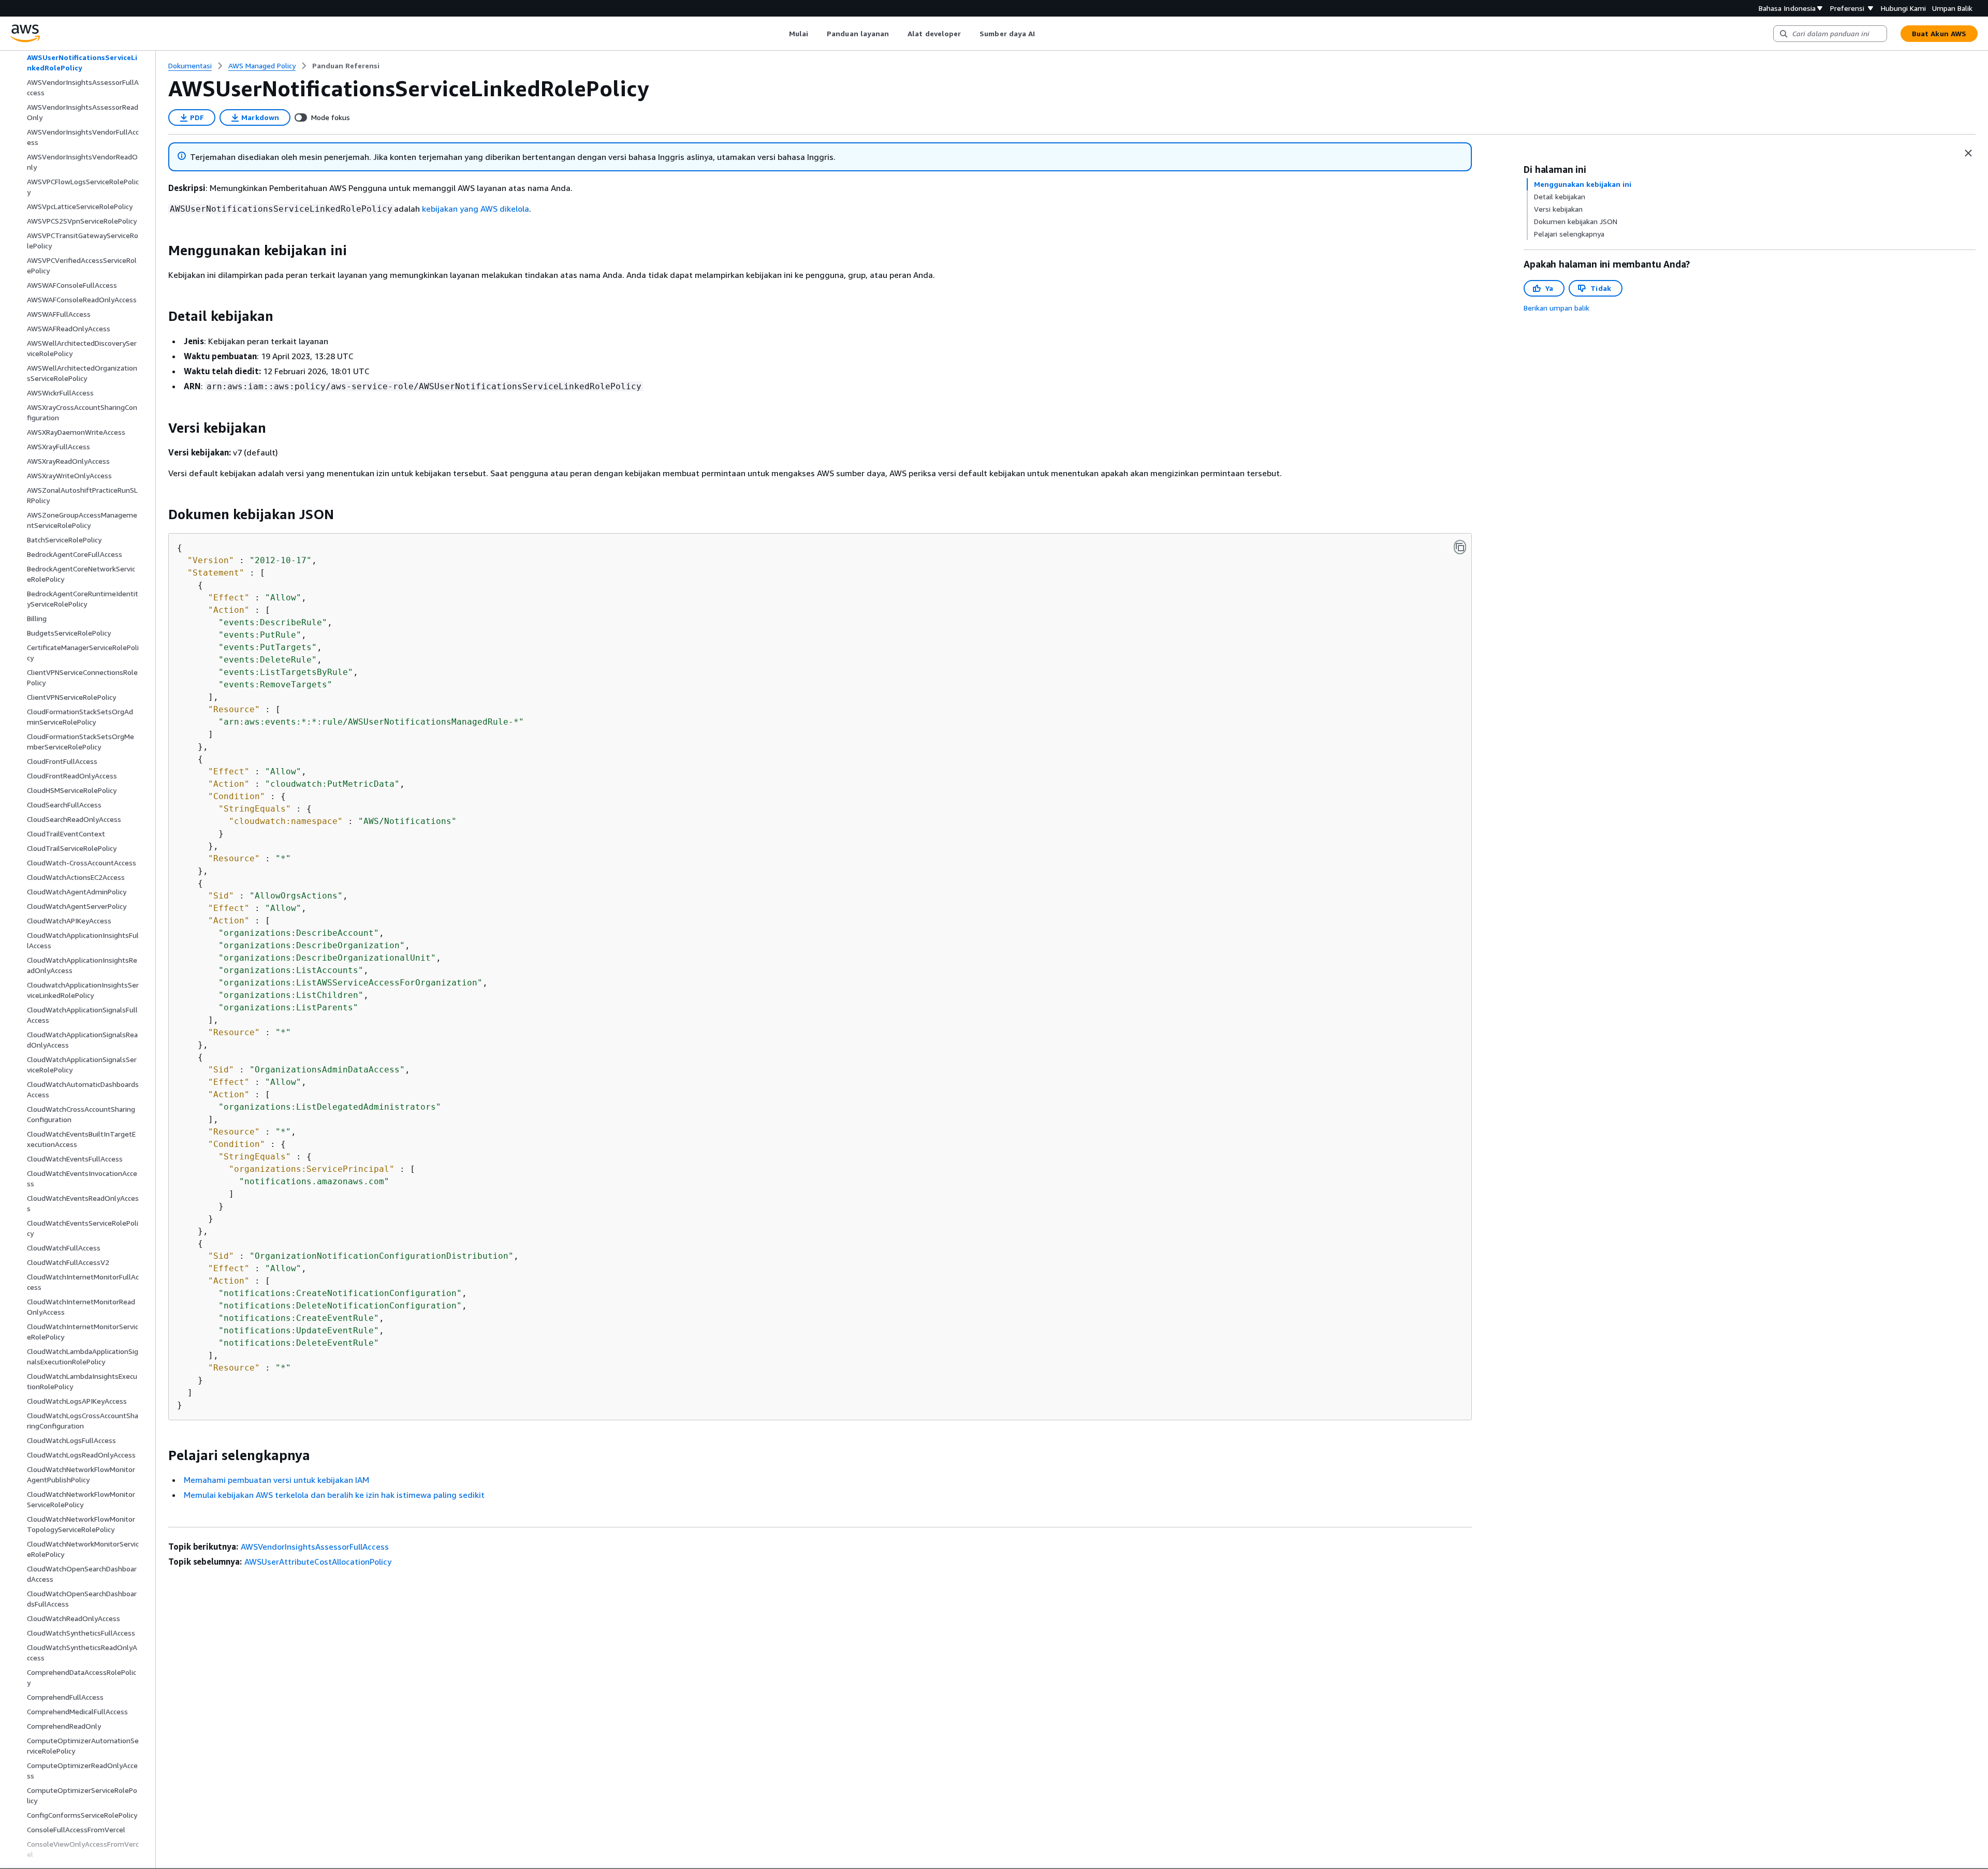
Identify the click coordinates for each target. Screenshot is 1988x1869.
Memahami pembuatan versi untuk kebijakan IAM (276, 1480)
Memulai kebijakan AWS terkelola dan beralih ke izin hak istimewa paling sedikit (334, 1495)
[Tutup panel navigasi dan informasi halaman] (1968, 153)
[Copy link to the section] (160, 251)
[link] (346, 66)
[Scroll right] (1043, 34)
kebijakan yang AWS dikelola (476, 209)
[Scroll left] (781, 34)
